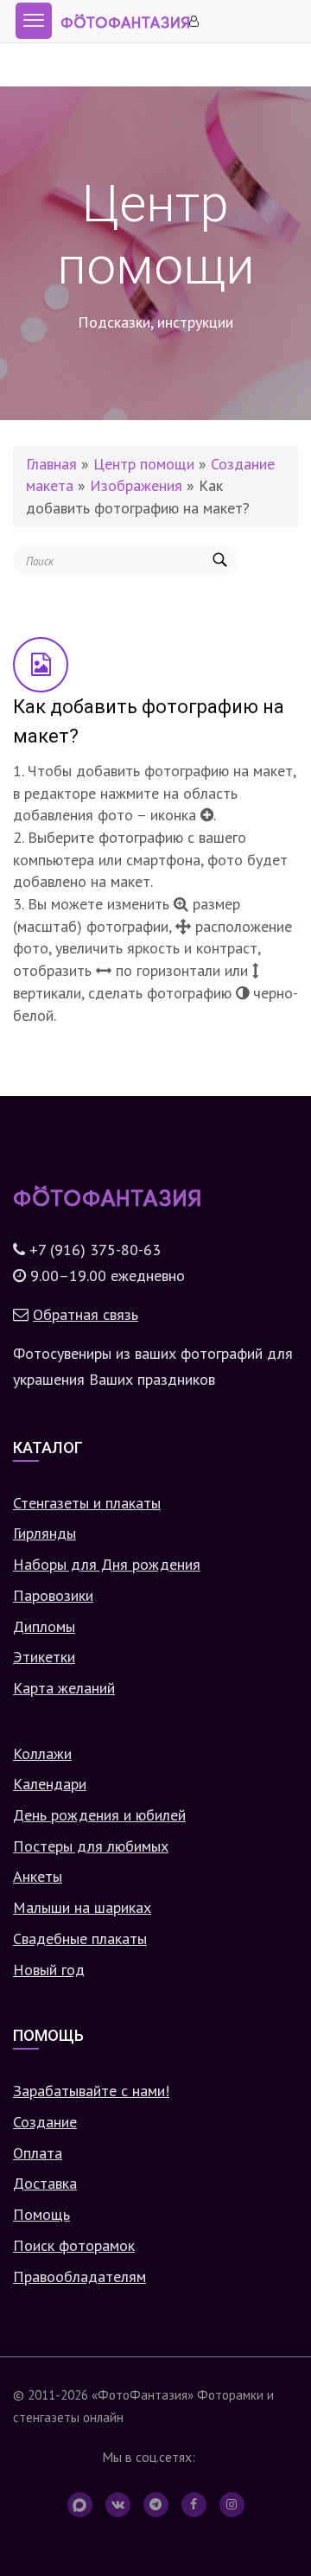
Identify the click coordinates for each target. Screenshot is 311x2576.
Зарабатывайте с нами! (91, 2091)
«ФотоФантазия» (143, 2394)
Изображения (136, 485)
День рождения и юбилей (99, 1815)
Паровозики (53, 1595)
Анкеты (38, 1876)
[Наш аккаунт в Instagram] (232, 2505)
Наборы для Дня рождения (107, 1564)
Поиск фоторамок (74, 2245)
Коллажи (42, 1753)
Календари (50, 1784)
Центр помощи (144, 464)
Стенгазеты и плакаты (87, 1503)
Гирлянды (44, 1533)
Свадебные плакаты (80, 1938)
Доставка (45, 2183)
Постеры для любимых (91, 1846)
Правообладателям (79, 2276)
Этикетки (44, 1657)
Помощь (41, 2214)
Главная (51, 464)
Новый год (49, 1970)
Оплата (38, 2153)
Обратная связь (86, 1314)
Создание (45, 2122)
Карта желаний (64, 1688)
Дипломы (44, 1626)
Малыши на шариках (82, 1907)
